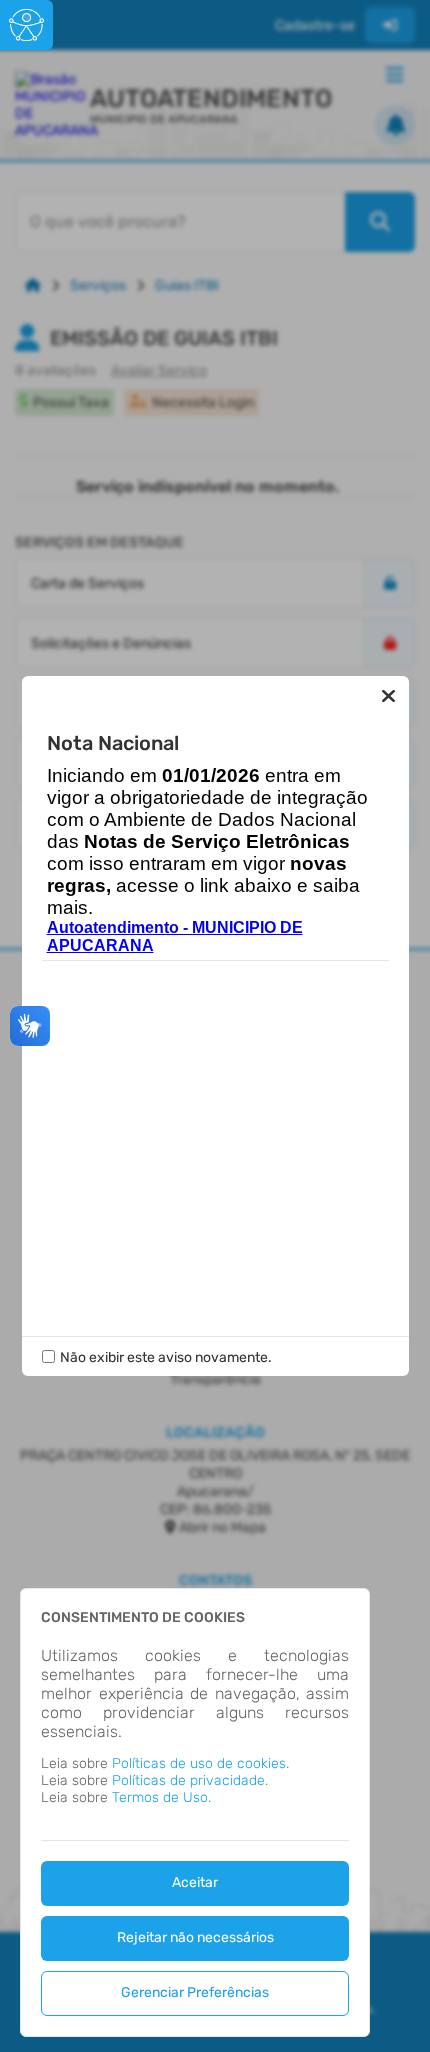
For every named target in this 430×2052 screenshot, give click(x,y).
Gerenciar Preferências (195, 1992)
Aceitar (195, 1882)
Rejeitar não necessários (195, 1937)
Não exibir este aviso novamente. (166, 1357)
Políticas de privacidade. (190, 1780)
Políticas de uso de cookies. (200, 1763)
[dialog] (195, 1812)
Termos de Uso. (161, 1797)
